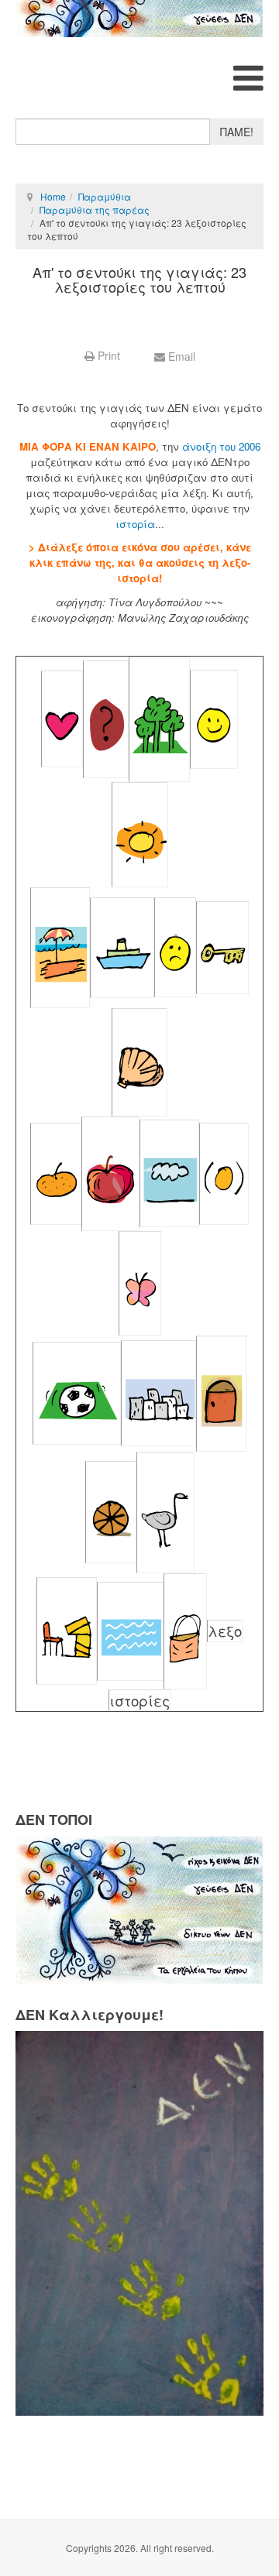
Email (180, 356)
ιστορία (135, 524)
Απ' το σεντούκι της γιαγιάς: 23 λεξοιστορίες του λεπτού (139, 280)
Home (53, 196)
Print (109, 355)
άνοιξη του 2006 (221, 446)
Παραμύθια (105, 196)
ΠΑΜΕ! (237, 132)
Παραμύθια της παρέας (95, 209)
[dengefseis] (139, 19)
